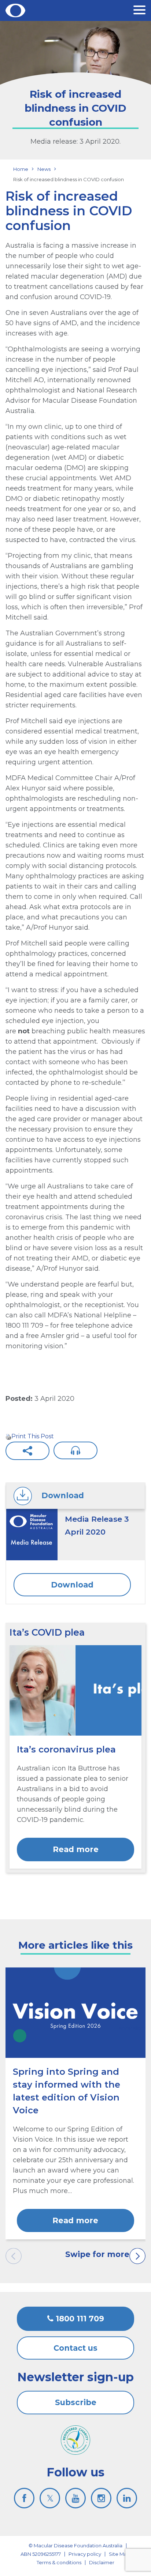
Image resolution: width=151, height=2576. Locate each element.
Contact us (75, 2348)
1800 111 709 (79, 2319)
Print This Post (33, 1436)
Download (72, 1585)
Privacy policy (85, 2554)
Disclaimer (102, 2562)
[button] (139, 11)
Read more (76, 1849)
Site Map (119, 2554)
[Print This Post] (8, 1436)
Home (21, 169)
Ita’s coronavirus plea (66, 1749)
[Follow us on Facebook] (24, 2498)
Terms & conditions (59, 2562)
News (44, 169)
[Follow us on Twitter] (50, 2498)
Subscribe (76, 2402)
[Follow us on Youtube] (75, 2498)
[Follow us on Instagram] (101, 2498)
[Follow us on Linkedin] (127, 2498)
